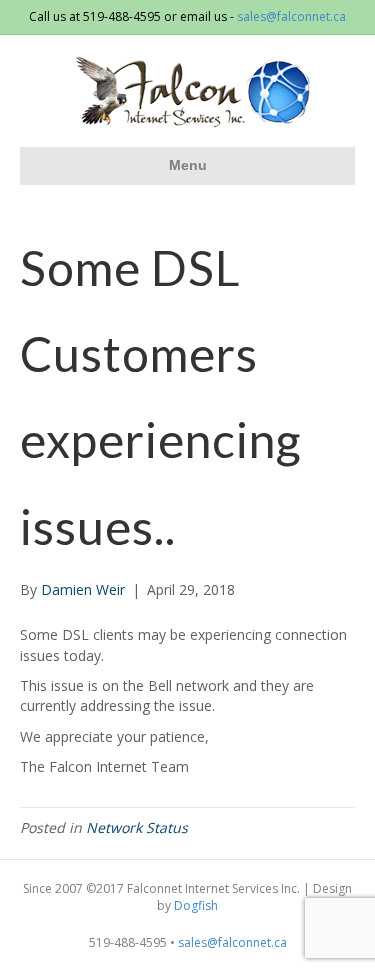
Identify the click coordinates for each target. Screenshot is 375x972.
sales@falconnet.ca (291, 16)
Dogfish (196, 905)
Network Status (137, 827)
